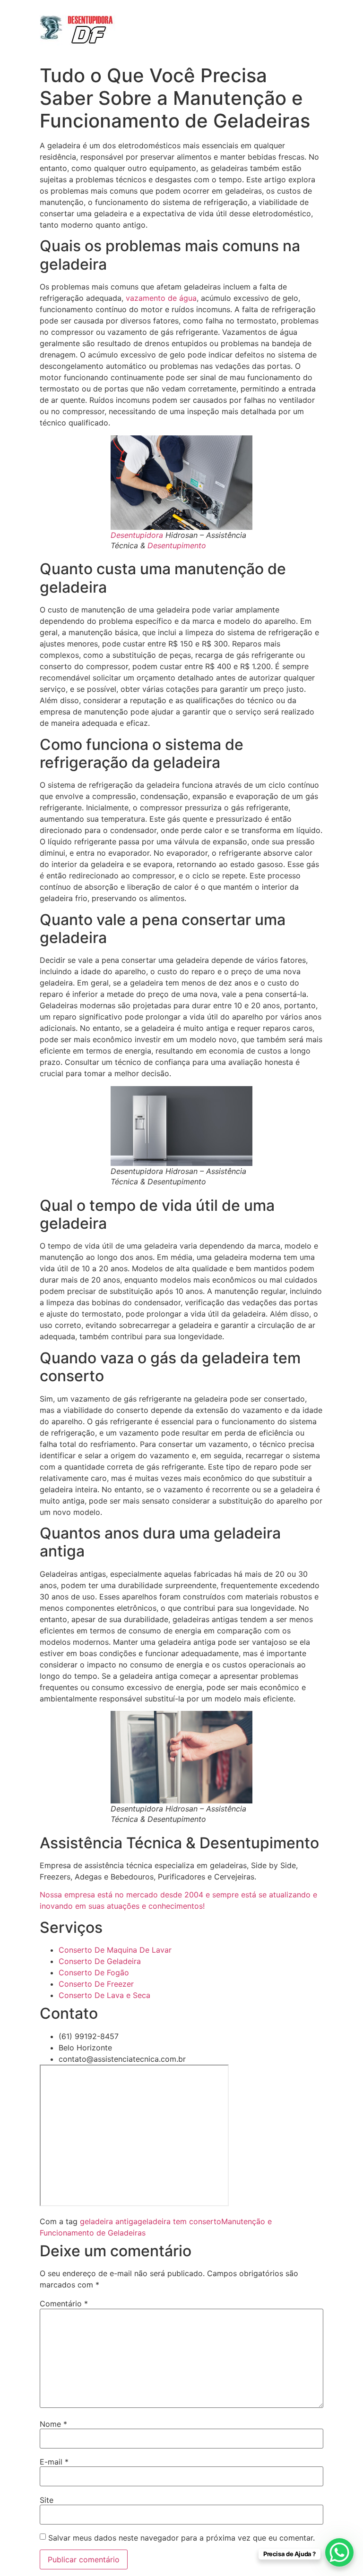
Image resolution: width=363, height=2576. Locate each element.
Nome (53, 2424)
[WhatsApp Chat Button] (339, 2552)
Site (47, 2500)
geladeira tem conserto (179, 2221)
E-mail (54, 2462)
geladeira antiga (109, 2221)
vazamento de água (161, 298)
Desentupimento (177, 545)
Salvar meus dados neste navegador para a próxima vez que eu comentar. (181, 2538)
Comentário (64, 2304)
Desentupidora (137, 535)
